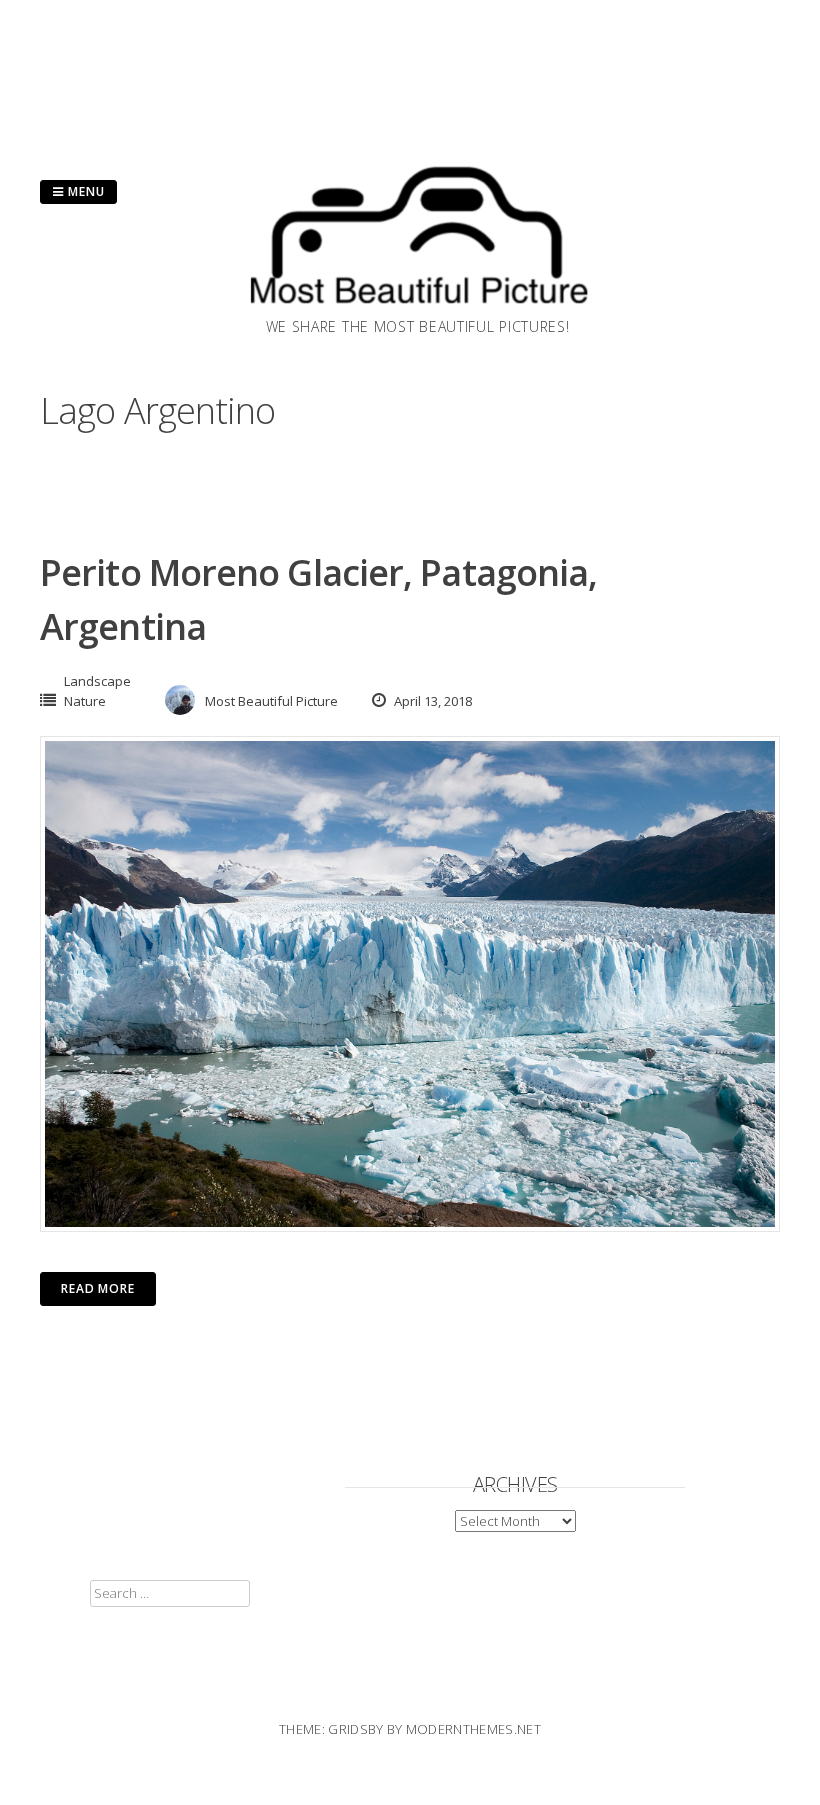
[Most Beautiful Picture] (418, 310)
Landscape (97, 681)
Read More (98, 1288)
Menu (84, 191)
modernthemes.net (473, 1729)
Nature (85, 701)
